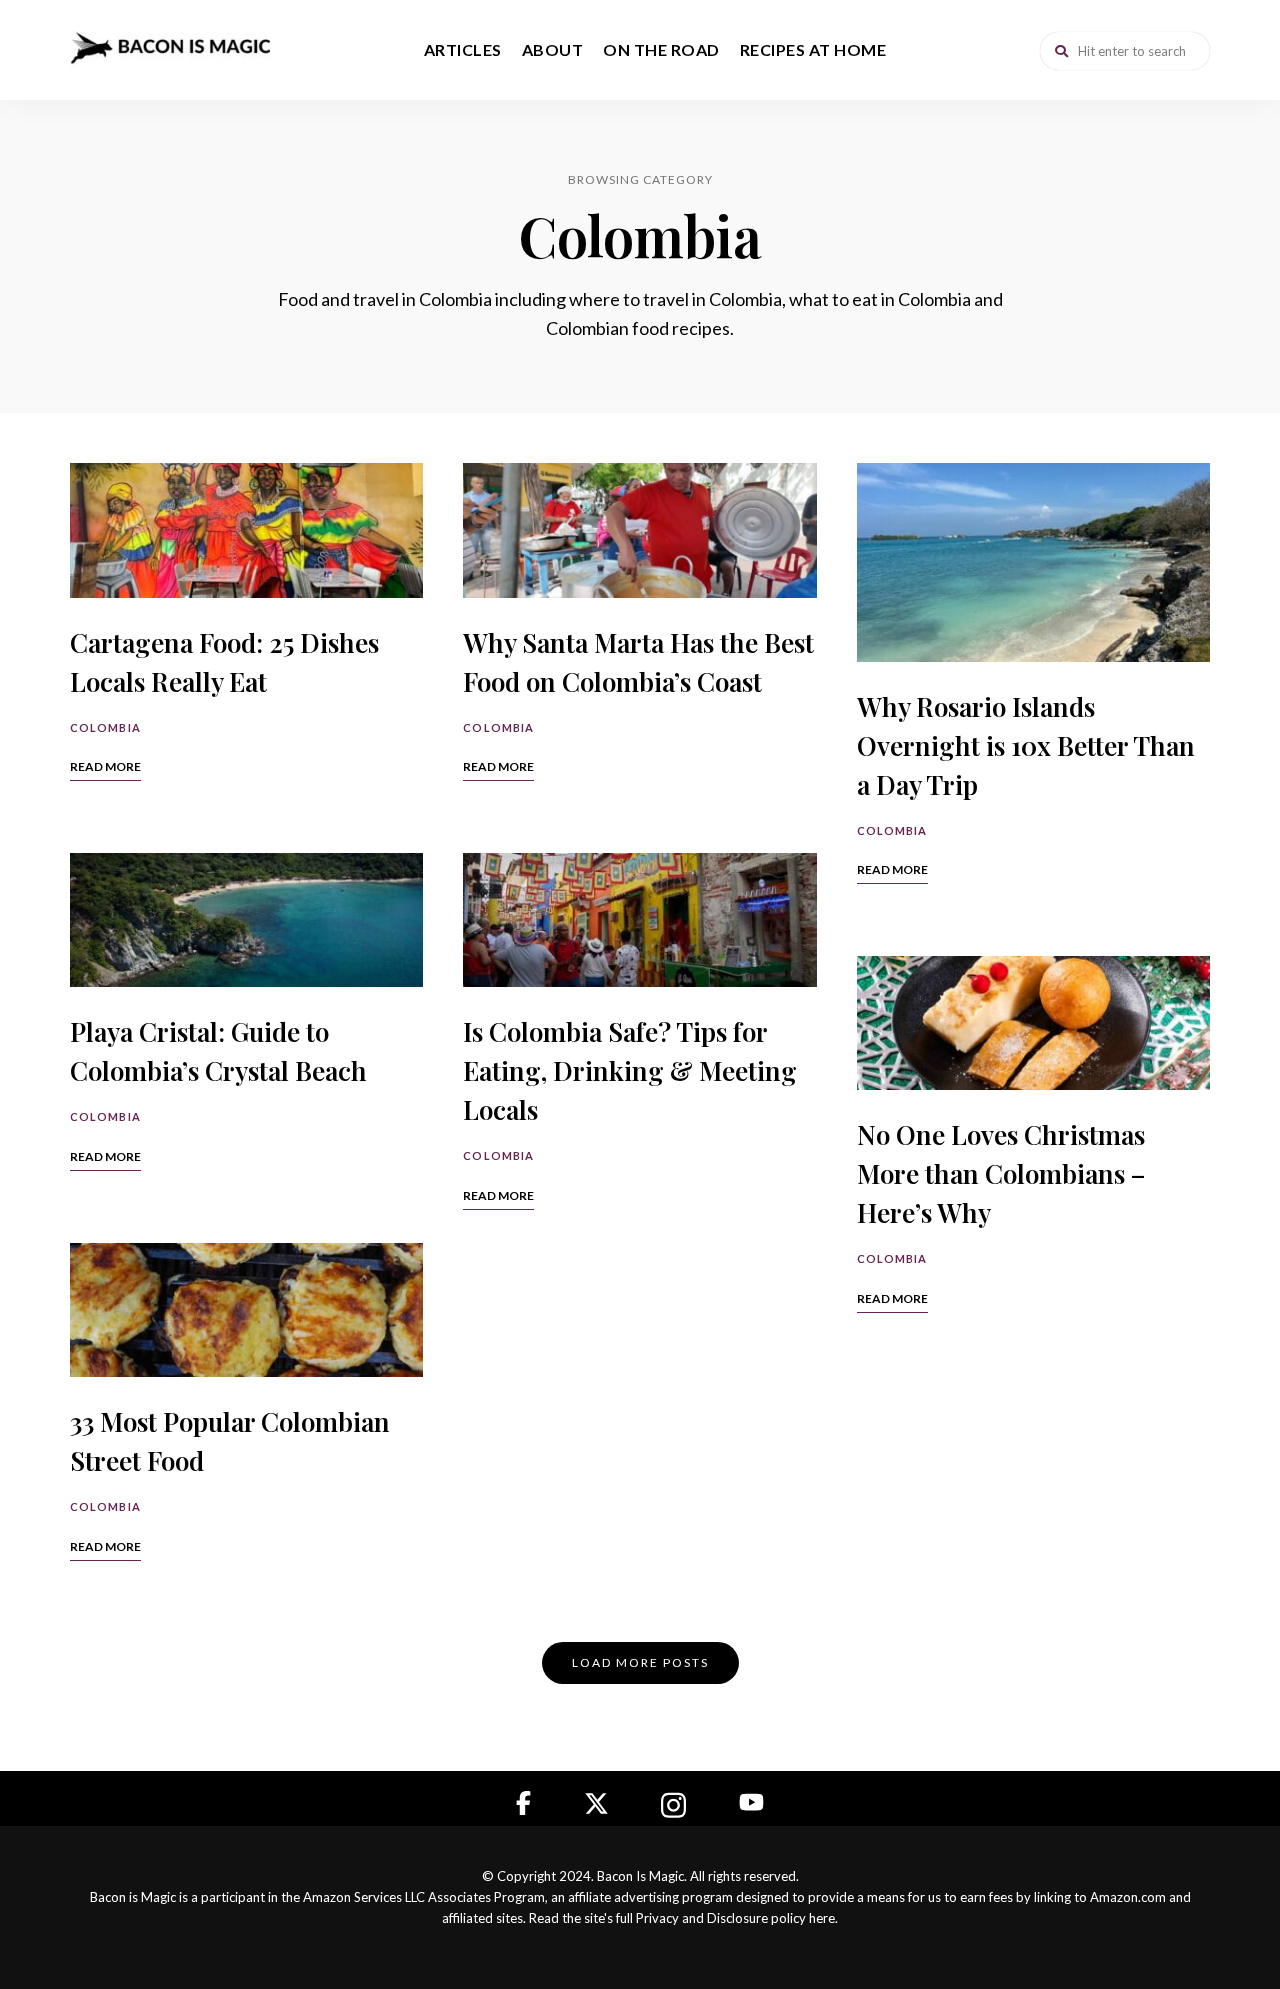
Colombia (105, 727)
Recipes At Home (813, 49)
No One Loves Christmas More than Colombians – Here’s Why (1001, 1173)
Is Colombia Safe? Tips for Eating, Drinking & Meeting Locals (630, 1070)
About (553, 49)
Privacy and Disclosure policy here (735, 1918)
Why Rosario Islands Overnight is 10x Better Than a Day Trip (1026, 745)
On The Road (661, 49)
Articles (463, 49)
